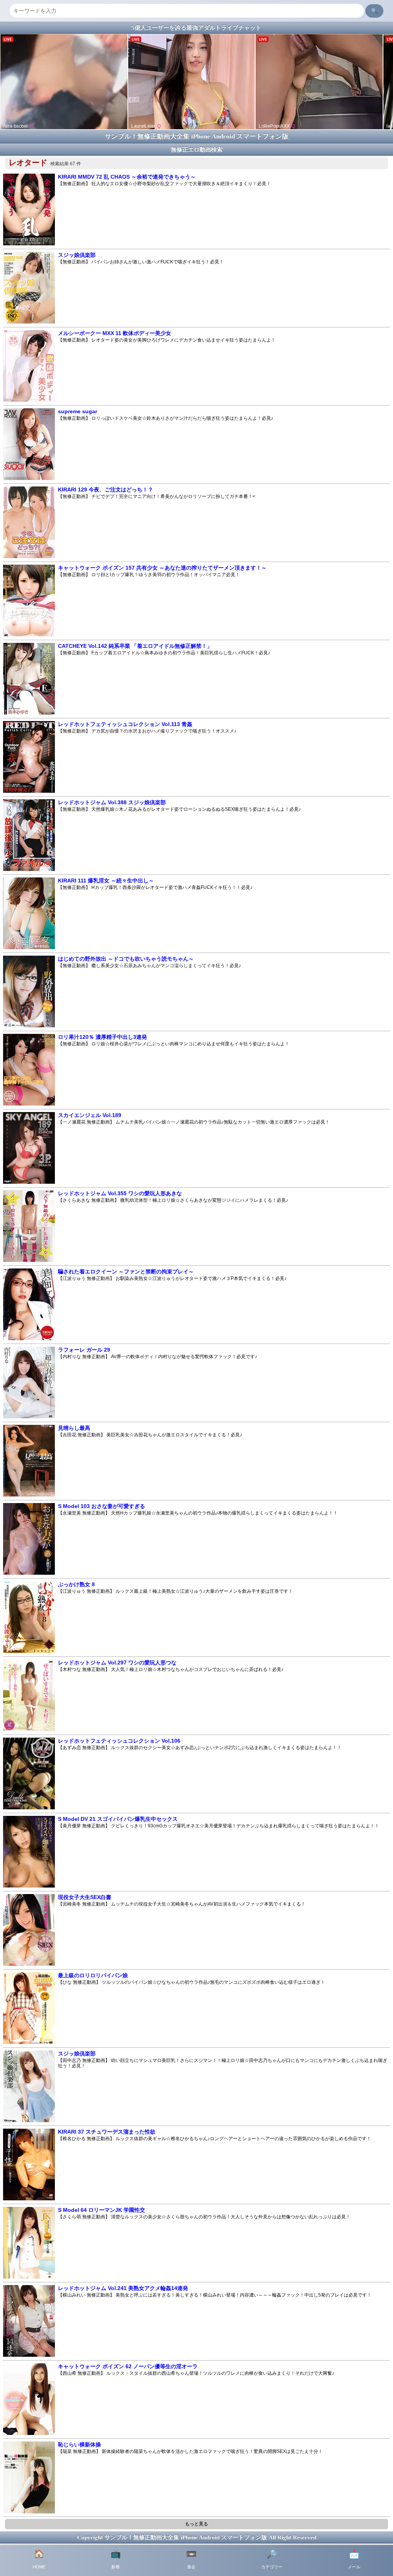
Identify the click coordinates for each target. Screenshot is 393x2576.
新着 (116, 2559)
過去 (191, 2559)
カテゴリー (272, 2559)
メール (354, 2559)
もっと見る (196, 2524)
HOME (39, 2559)
